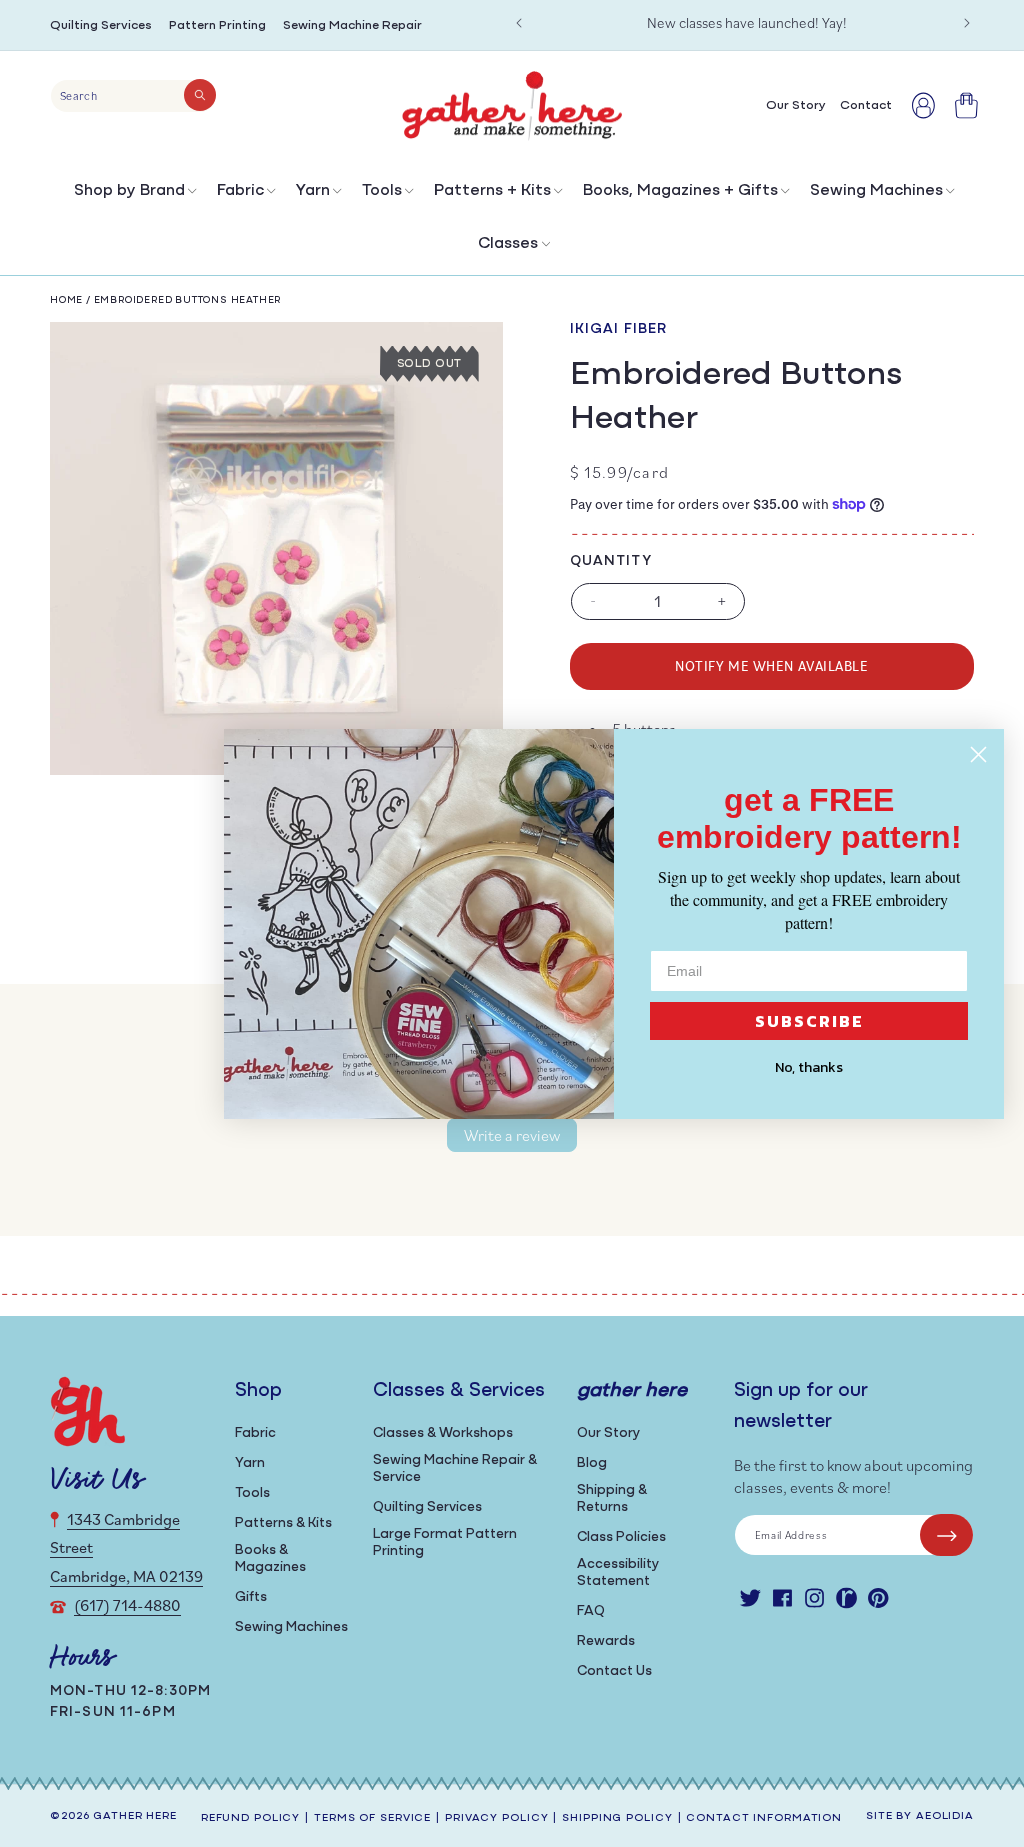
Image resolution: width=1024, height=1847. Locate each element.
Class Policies (621, 1537)
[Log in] (923, 105)
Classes (508, 244)
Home (66, 300)
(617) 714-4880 (127, 1605)
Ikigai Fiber (618, 329)
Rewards (606, 1641)
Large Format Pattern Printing (445, 1543)
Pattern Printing (217, 25)
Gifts (251, 1597)
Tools (382, 191)
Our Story (608, 1433)
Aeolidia (945, 1816)
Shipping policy (617, 1818)
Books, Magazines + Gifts (680, 191)
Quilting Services (101, 25)
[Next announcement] (967, 23)
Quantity (611, 561)
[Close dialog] (978, 754)
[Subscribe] (946, 1535)
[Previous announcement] (519, 23)
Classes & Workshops (443, 1433)
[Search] (200, 95)
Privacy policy (496, 1818)
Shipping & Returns (612, 1499)
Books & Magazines (270, 1559)
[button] (133, 195)
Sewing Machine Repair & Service (455, 1469)
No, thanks (809, 1067)
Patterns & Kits (283, 1523)
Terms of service (372, 1818)
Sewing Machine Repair (352, 25)
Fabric (240, 191)
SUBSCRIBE (809, 1021)
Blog (592, 1463)
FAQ (591, 1611)
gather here (135, 1816)
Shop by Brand (129, 191)
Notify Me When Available (771, 665)
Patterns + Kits (492, 191)
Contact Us (614, 1671)
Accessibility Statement (618, 1573)
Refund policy (250, 1818)
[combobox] (133, 96)
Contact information (764, 1818)
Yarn (313, 191)
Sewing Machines (876, 191)
